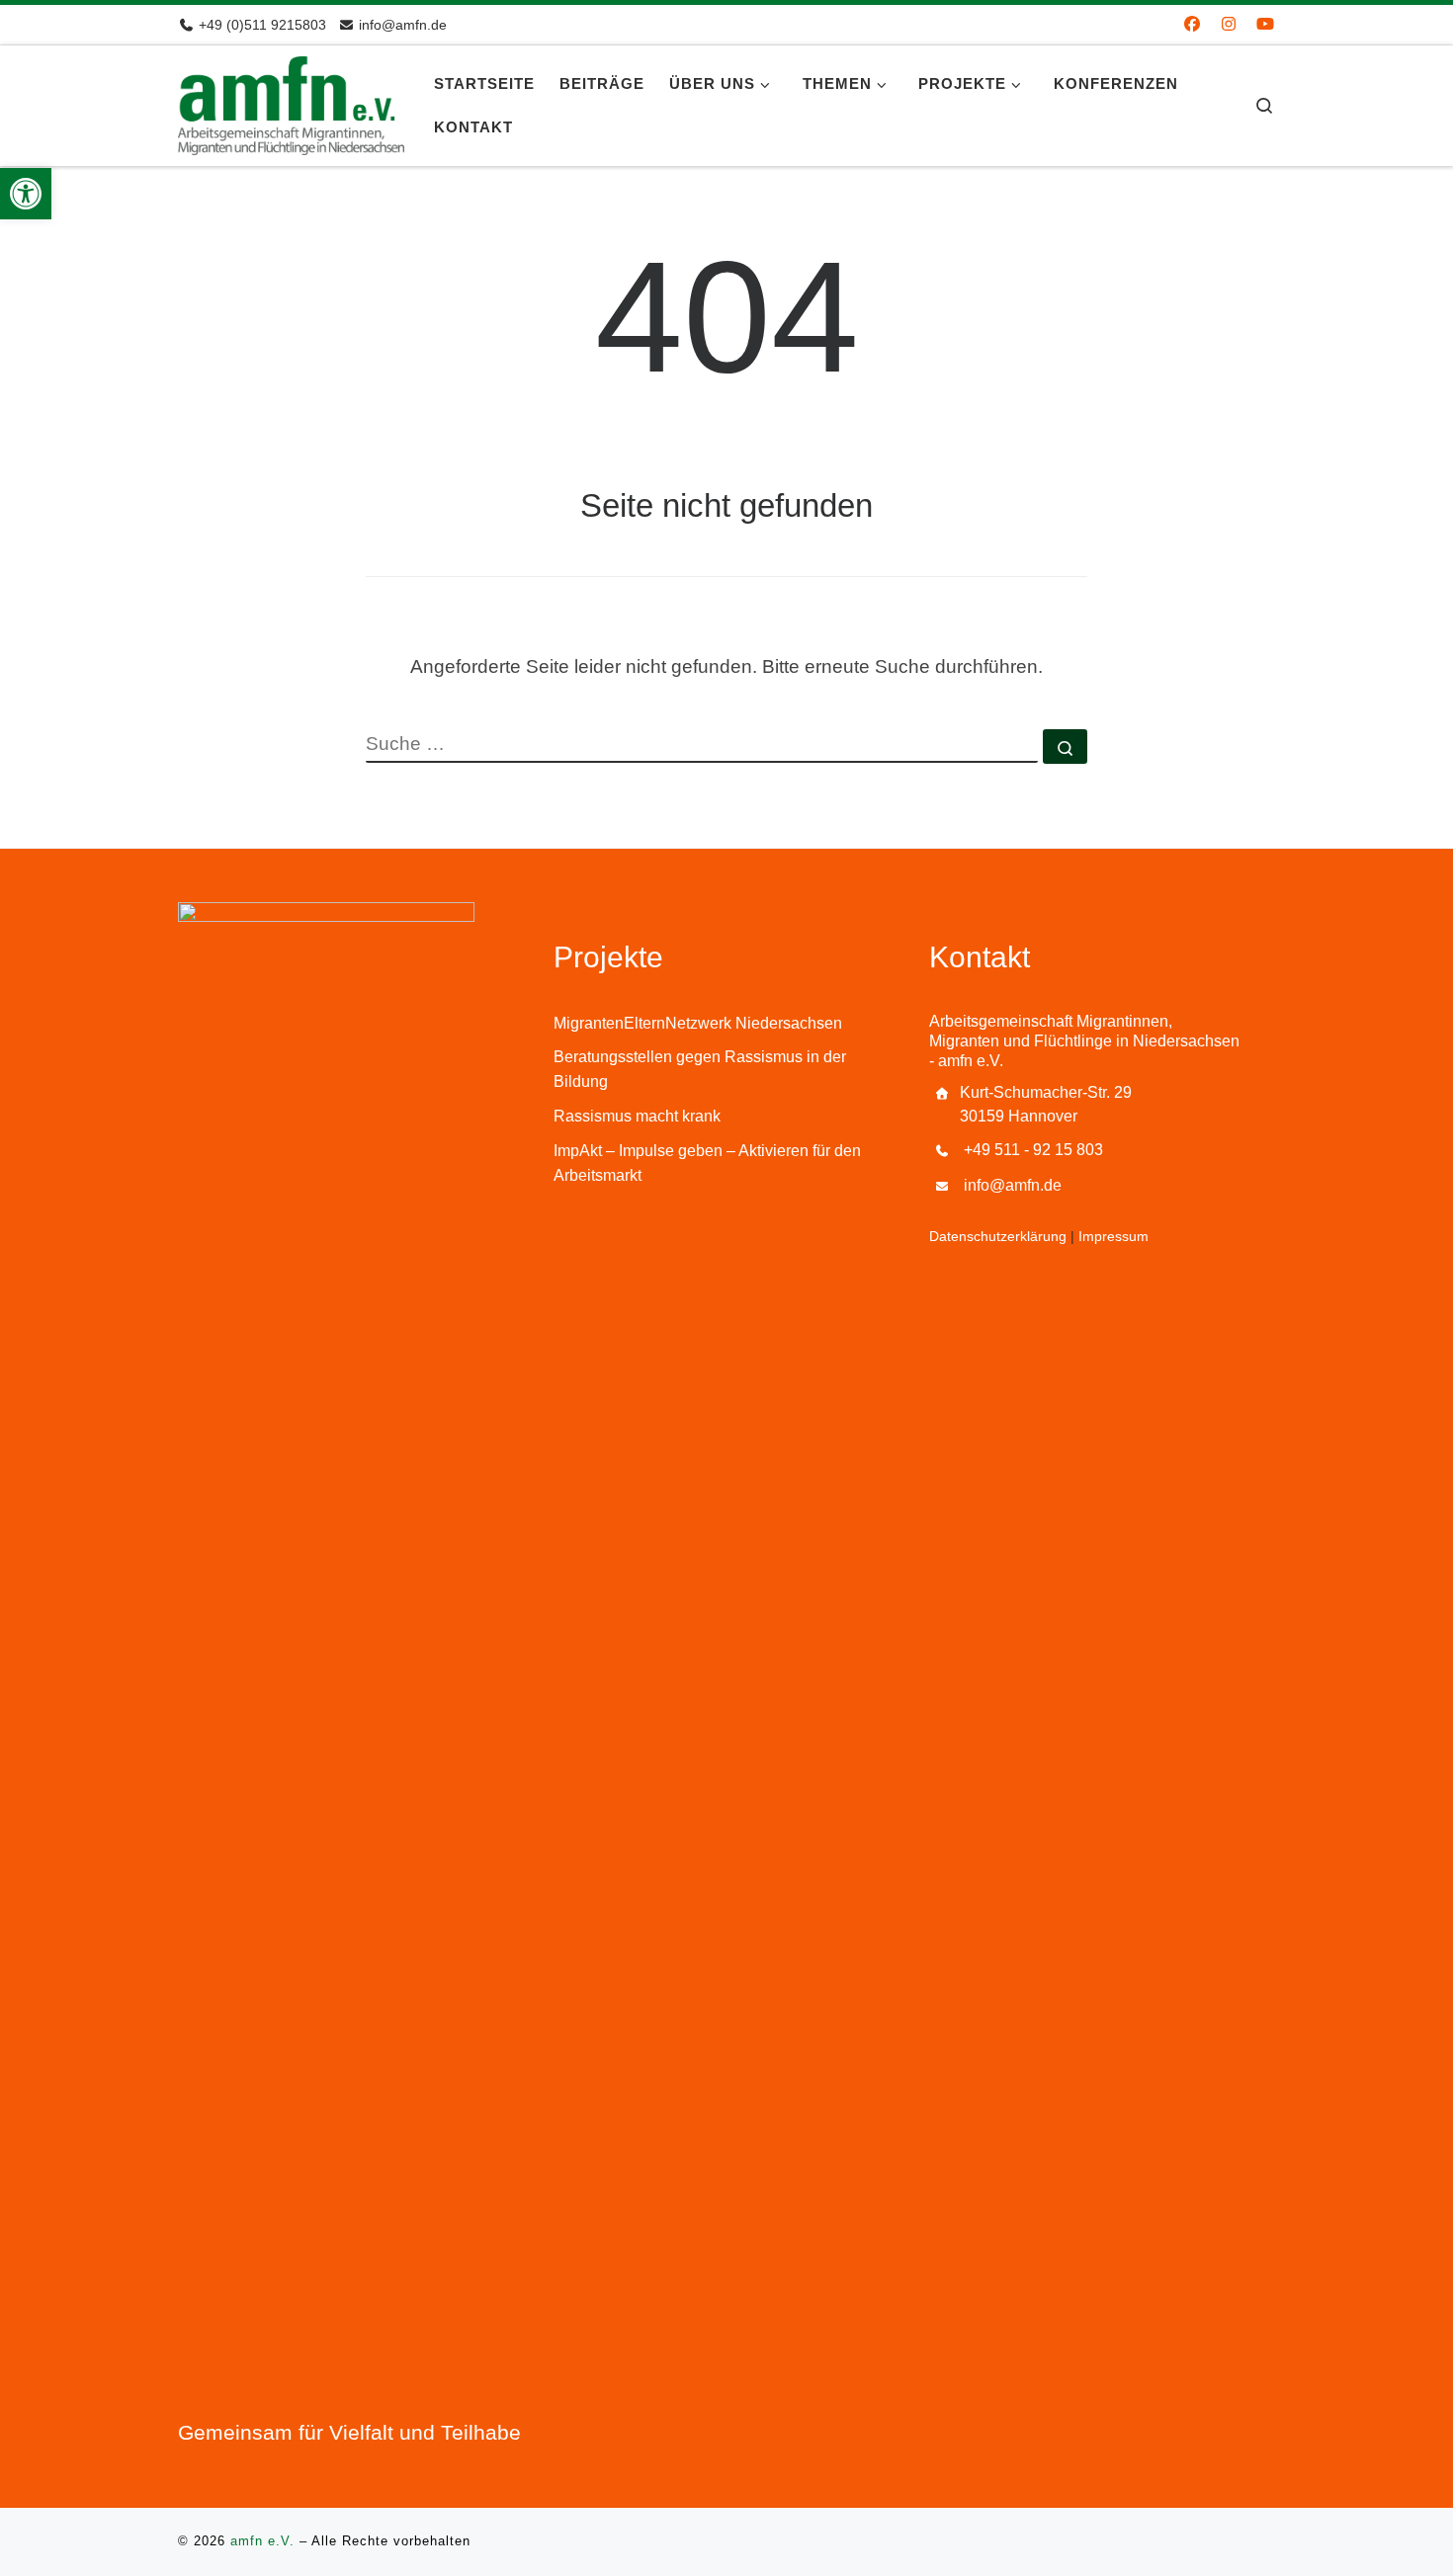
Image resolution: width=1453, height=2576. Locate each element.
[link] (26, 194)
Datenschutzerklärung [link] (998, 1236)
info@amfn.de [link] (1013, 1185)
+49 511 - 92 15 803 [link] (1033, 1150)
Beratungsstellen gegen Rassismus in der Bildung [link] (700, 1069)
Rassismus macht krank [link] (637, 1116)
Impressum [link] (1113, 1236)
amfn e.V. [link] (262, 2541)
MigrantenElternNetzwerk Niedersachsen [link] (698, 1023)
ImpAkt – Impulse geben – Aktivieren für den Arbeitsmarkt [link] (707, 1163)
